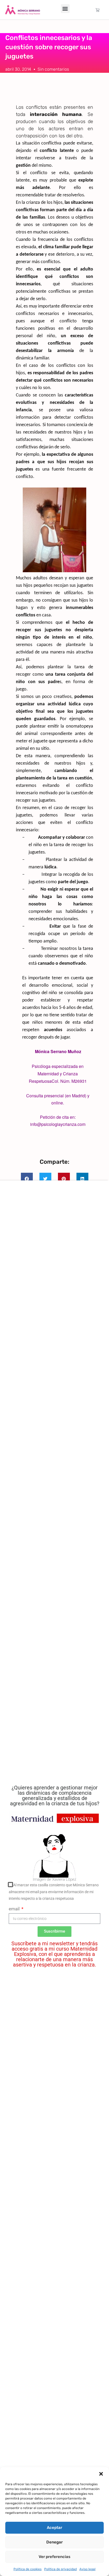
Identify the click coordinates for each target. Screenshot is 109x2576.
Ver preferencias (54, 2557)
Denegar (54, 2542)
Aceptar (54, 2528)
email (15, 1909)
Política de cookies (28, 2569)
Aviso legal (87, 2569)
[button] (101, 2474)
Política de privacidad (60, 2569)
